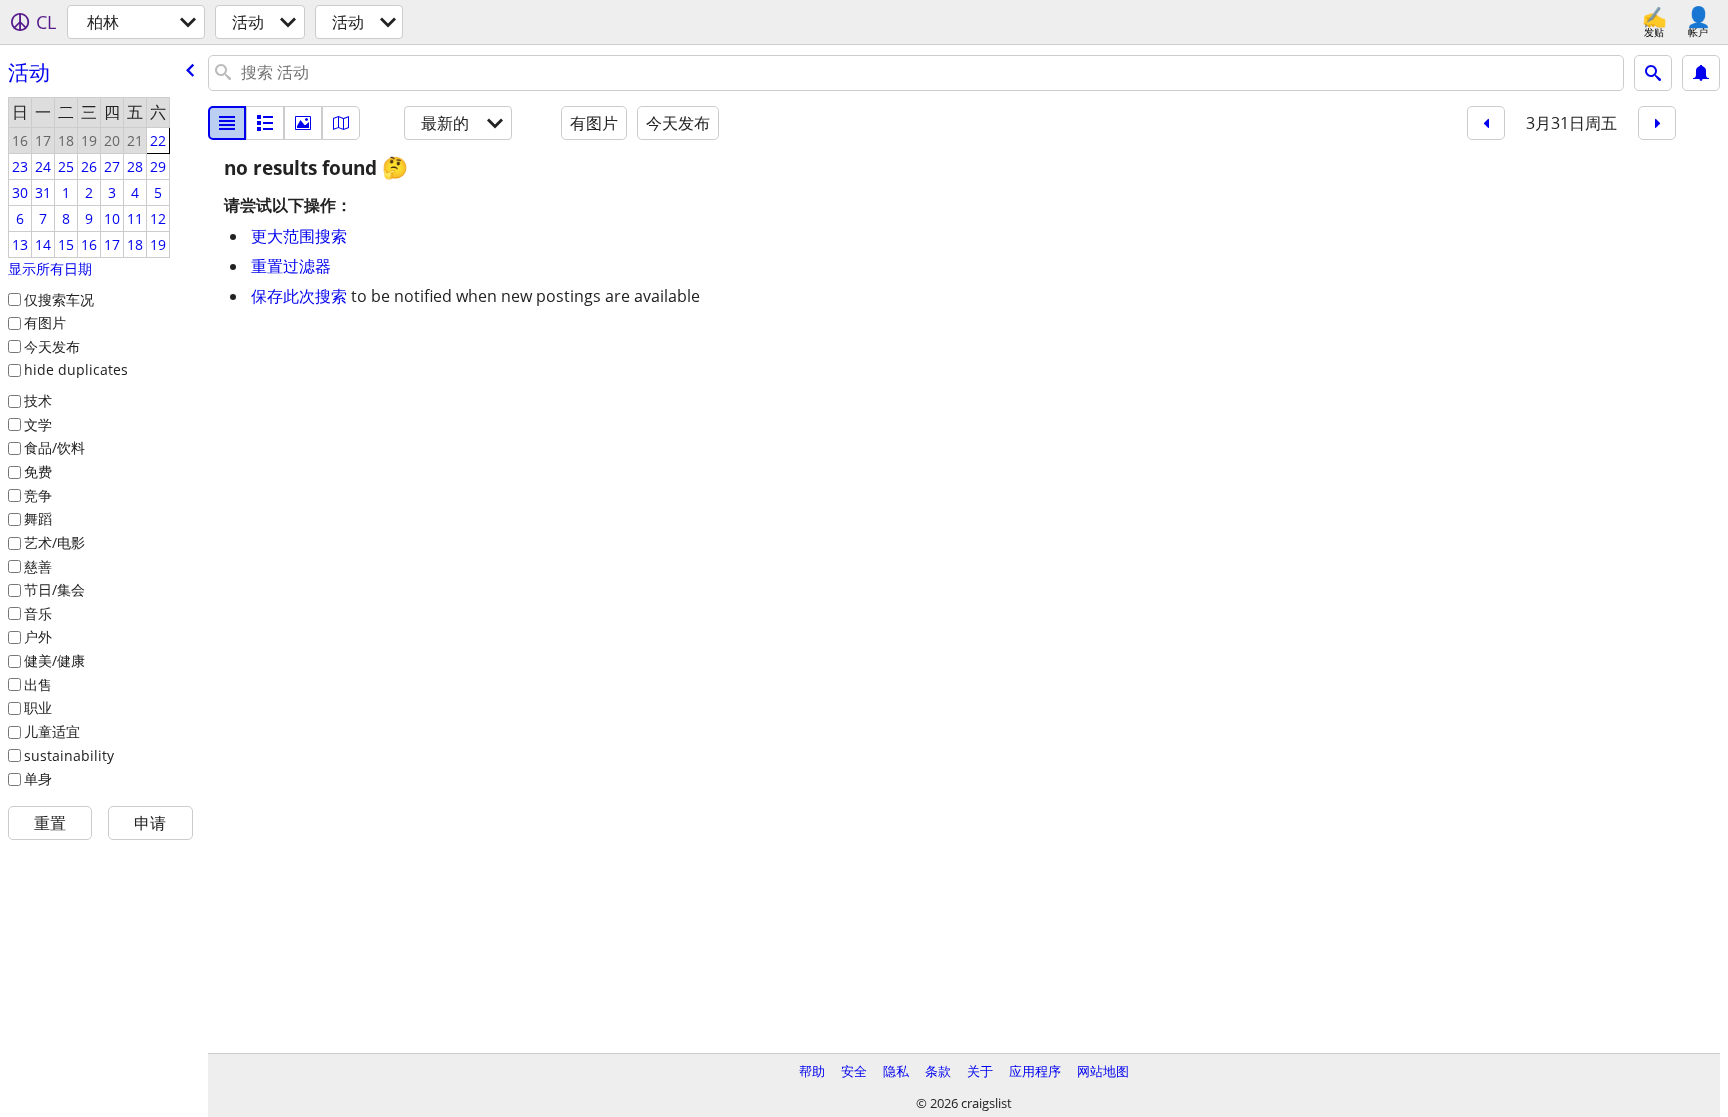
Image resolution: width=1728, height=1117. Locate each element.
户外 (38, 636)
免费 (38, 471)
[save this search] (1701, 73)
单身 (38, 778)
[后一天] (1657, 123)
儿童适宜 (52, 731)
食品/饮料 (54, 447)
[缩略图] (265, 123)
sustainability (69, 755)
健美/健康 (54, 660)
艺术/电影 (54, 542)
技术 (38, 400)
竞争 (38, 495)
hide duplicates (76, 369)
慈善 (38, 566)
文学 (38, 424)
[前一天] (1486, 123)
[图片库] (303, 123)
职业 (38, 707)
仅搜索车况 (59, 299)
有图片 (45, 322)
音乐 (38, 613)
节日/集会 (54, 589)
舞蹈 (38, 518)
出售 (38, 684)
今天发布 (52, 346)
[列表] (227, 123)
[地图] (341, 123)
